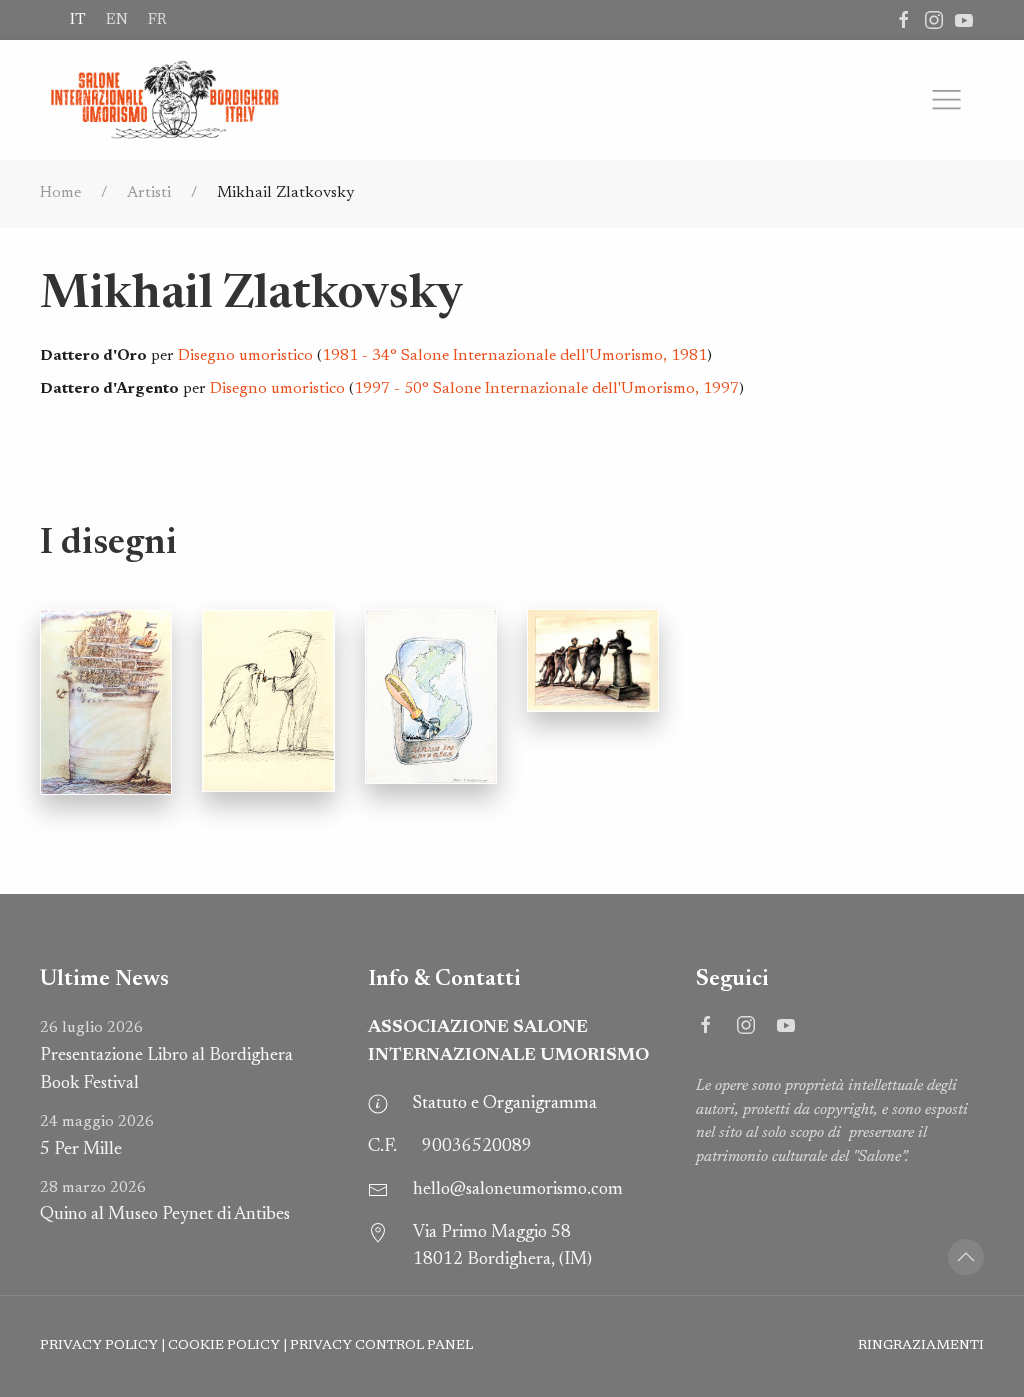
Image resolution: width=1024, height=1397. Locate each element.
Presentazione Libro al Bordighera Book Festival (166, 1056)
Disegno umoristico (245, 356)
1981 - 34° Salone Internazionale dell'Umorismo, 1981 (514, 356)
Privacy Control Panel (381, 1346)
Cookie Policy (224, 1346)
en (117, 20)
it (78, 20)
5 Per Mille (97, 1136)
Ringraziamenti (921, 1346)
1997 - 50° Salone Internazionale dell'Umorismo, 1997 (546, 389)
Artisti (149, 193)
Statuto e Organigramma (505, 1104)
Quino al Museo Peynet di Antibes (165, 1202)
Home (60, 193)
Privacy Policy (99, 1346)
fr (157, 20)
